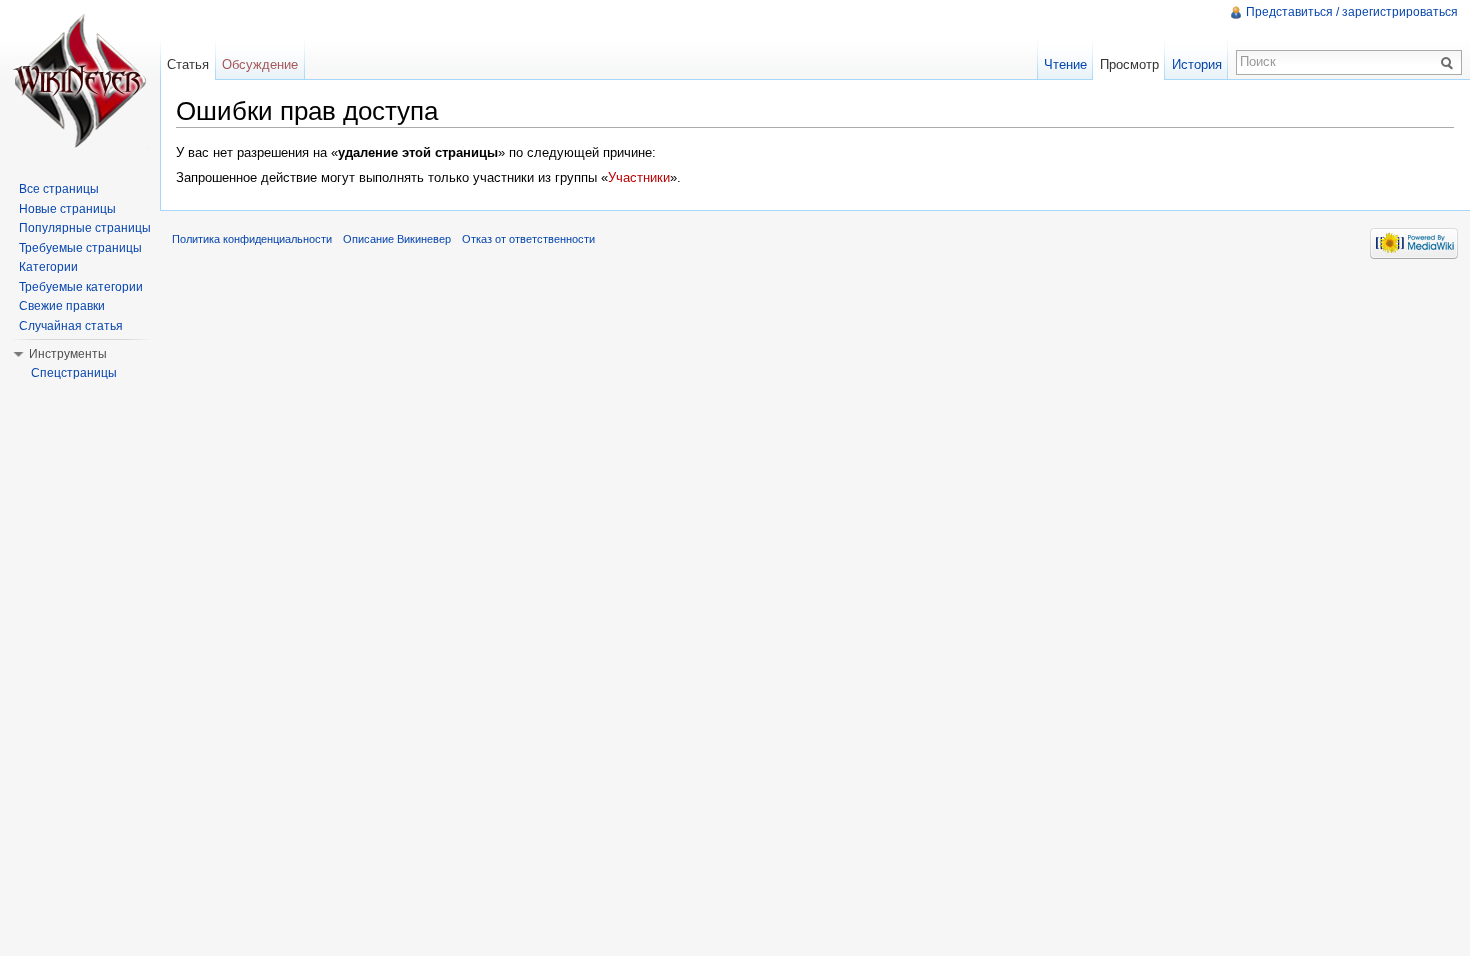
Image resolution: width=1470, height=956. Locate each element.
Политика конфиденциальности (252, 239)
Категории (48, 267)
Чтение (1065, 64)
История (1197, 64)
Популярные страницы (85, 228)
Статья (188, 64)
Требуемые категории (81, 287)
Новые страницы (67, 209)
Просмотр (1129, 64)
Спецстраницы (74, 373)
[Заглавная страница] (80, 80)
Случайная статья (71, 326)
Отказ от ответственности (528, 239)
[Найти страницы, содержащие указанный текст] (1450, 62)
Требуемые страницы (80, 248)
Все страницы (59, 189)
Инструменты (68, 354)
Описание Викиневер (397, 239)
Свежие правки (62, 306)
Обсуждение (260, 64)
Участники (639, 177)
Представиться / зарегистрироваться (1352, 12)
